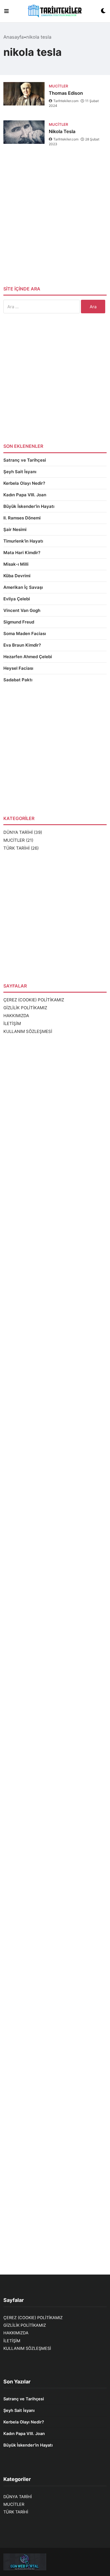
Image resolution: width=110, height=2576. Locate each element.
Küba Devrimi (17, 576)
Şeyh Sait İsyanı (20, 472)
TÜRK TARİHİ (16, 848)
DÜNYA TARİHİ (18, 832)
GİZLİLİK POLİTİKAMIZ (25, 1008)
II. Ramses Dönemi (22, 518)
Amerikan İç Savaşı (23, 587)
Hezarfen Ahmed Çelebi (28, 657)
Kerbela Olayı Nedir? (24, 483)
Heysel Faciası (18, 668)
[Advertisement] (55, 221)
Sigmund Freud (19, 622)
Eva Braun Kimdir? (22, 645)
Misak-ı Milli (16, 564)
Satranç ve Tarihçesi (25, 460)
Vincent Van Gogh (22, 610)
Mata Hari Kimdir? (22, 553)
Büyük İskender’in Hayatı (29, 506)
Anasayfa (14, 37)
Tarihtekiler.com (66, 101)
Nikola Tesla (62, 131)
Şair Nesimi (15, 529)
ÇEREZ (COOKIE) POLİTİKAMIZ (34, 1000)
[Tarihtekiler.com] (55, 11)
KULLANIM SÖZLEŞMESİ (28, 1031)
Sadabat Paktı (18, 680)
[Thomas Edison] (24, 94)
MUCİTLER (14, 840)
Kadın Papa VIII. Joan (25, 495)
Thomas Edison (66, 93)
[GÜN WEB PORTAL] (55, 2562)
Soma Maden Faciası (25, 633)
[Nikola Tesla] (24, 132)
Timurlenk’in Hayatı (23, 541)
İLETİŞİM (12, 1023)
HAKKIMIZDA (16, 1016)
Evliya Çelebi (17, 599)
